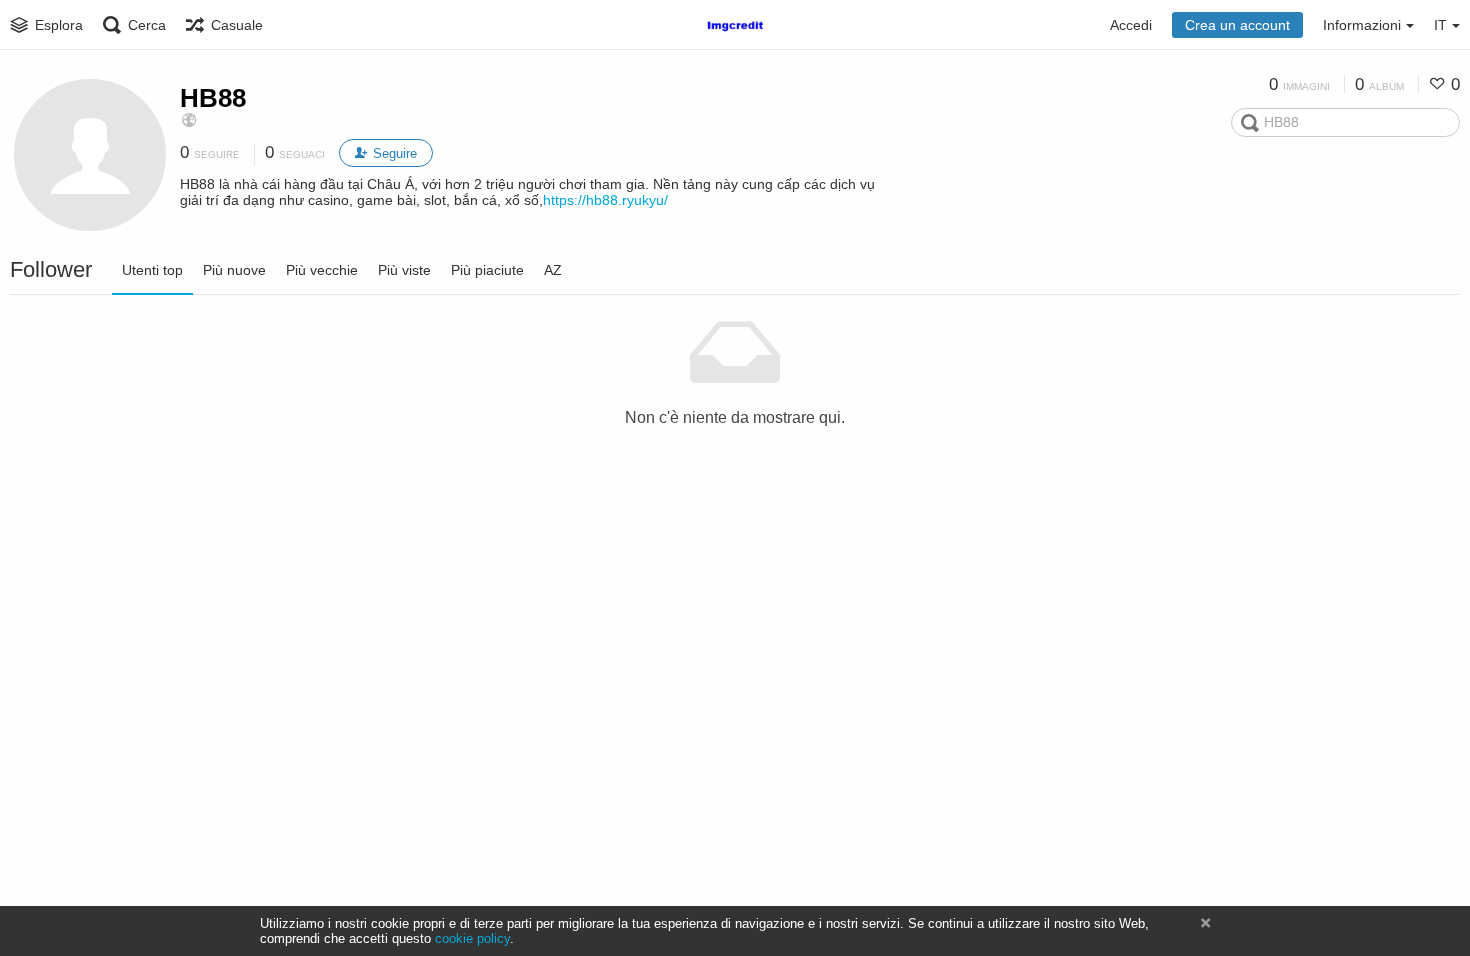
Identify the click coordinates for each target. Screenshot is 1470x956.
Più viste (404, 270)
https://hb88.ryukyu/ (605, 200)
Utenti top (152, 270)
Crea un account (1237, 25)
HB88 (213, 98)
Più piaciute (487, 270)
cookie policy (472, 938)
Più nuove (234, 270)
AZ (553, 270)
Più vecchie (322, 270)
